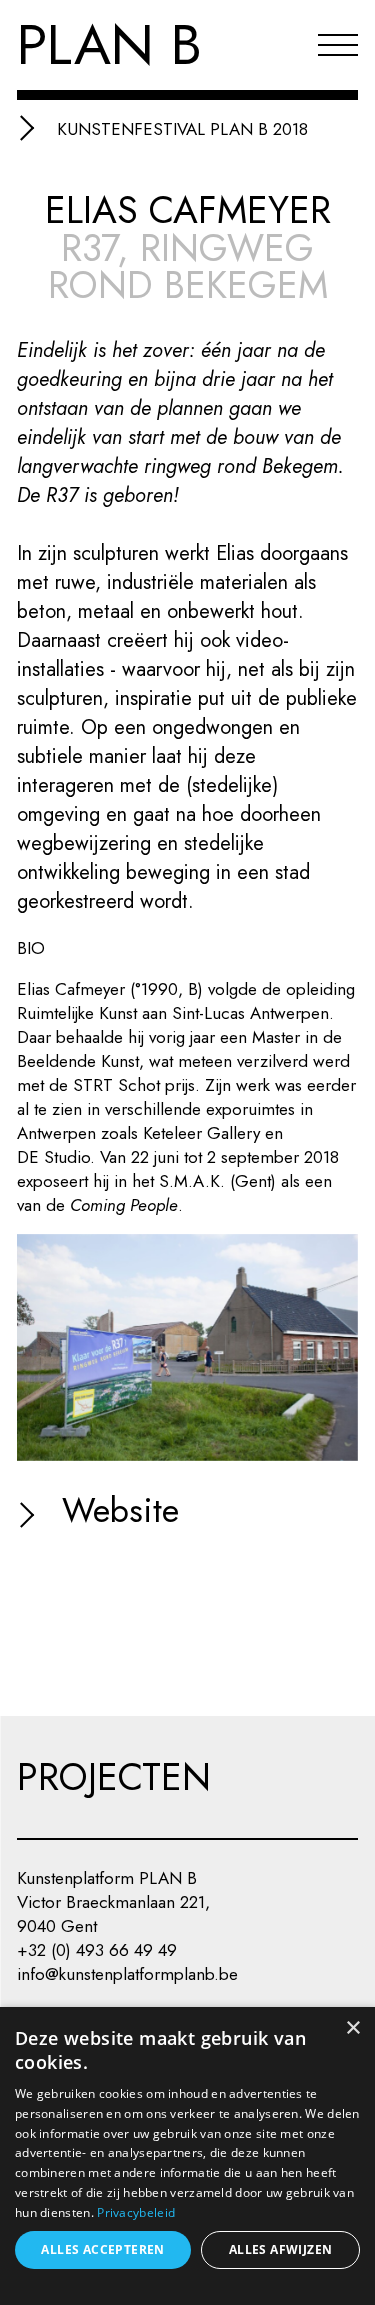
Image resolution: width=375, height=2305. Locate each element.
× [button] (352, 2028)
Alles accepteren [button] (102, 2249)
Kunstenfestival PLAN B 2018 (182, 129)
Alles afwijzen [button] (281, 2249)
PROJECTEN (114, 1777)
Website (115, 1510)
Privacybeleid (136, 2212)
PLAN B (109, 45)
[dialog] (187, 2156)
